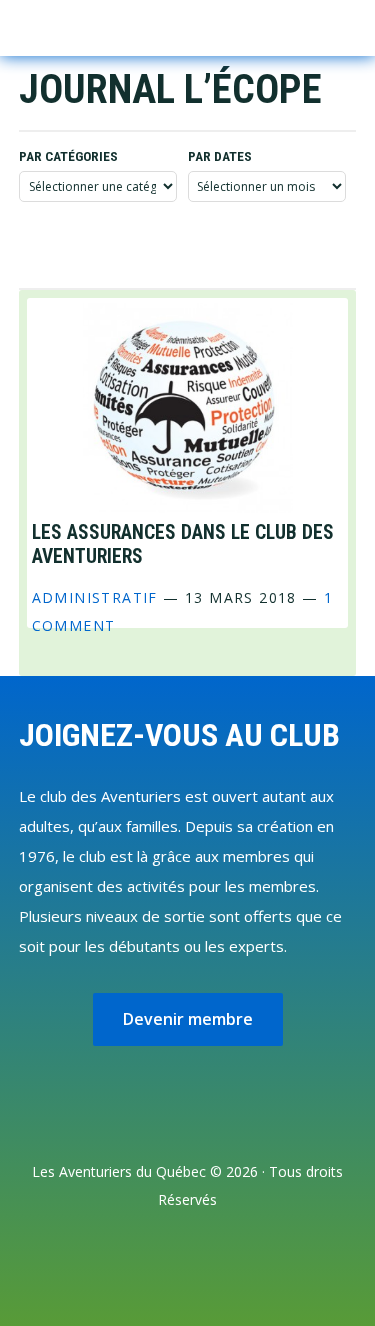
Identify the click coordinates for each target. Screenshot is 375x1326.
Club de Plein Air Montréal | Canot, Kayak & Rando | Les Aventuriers (103, 28)
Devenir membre (188, 1019)
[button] (306, 25)
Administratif (95, 597)
